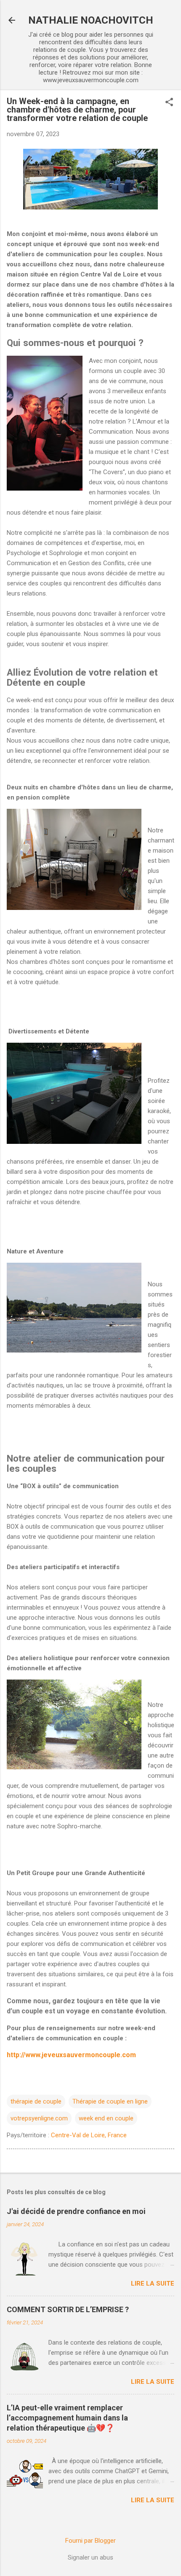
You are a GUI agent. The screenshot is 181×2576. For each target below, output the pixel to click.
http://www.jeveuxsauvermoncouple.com (71, 2055)
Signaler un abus (90, 2557)
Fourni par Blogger (90, 2541)
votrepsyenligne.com (39, 2118)
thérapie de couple (36, 2101)
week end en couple (106, 2118)
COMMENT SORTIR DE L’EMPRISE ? (68, 2309)
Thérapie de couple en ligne (110, 2101)
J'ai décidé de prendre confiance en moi (76, 2211)
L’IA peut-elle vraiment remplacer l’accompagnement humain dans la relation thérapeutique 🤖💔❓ (67, 2418)
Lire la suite (153, 2284)
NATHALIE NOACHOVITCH (91, 20)
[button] (169, 103)
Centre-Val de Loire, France (89, 2135)
